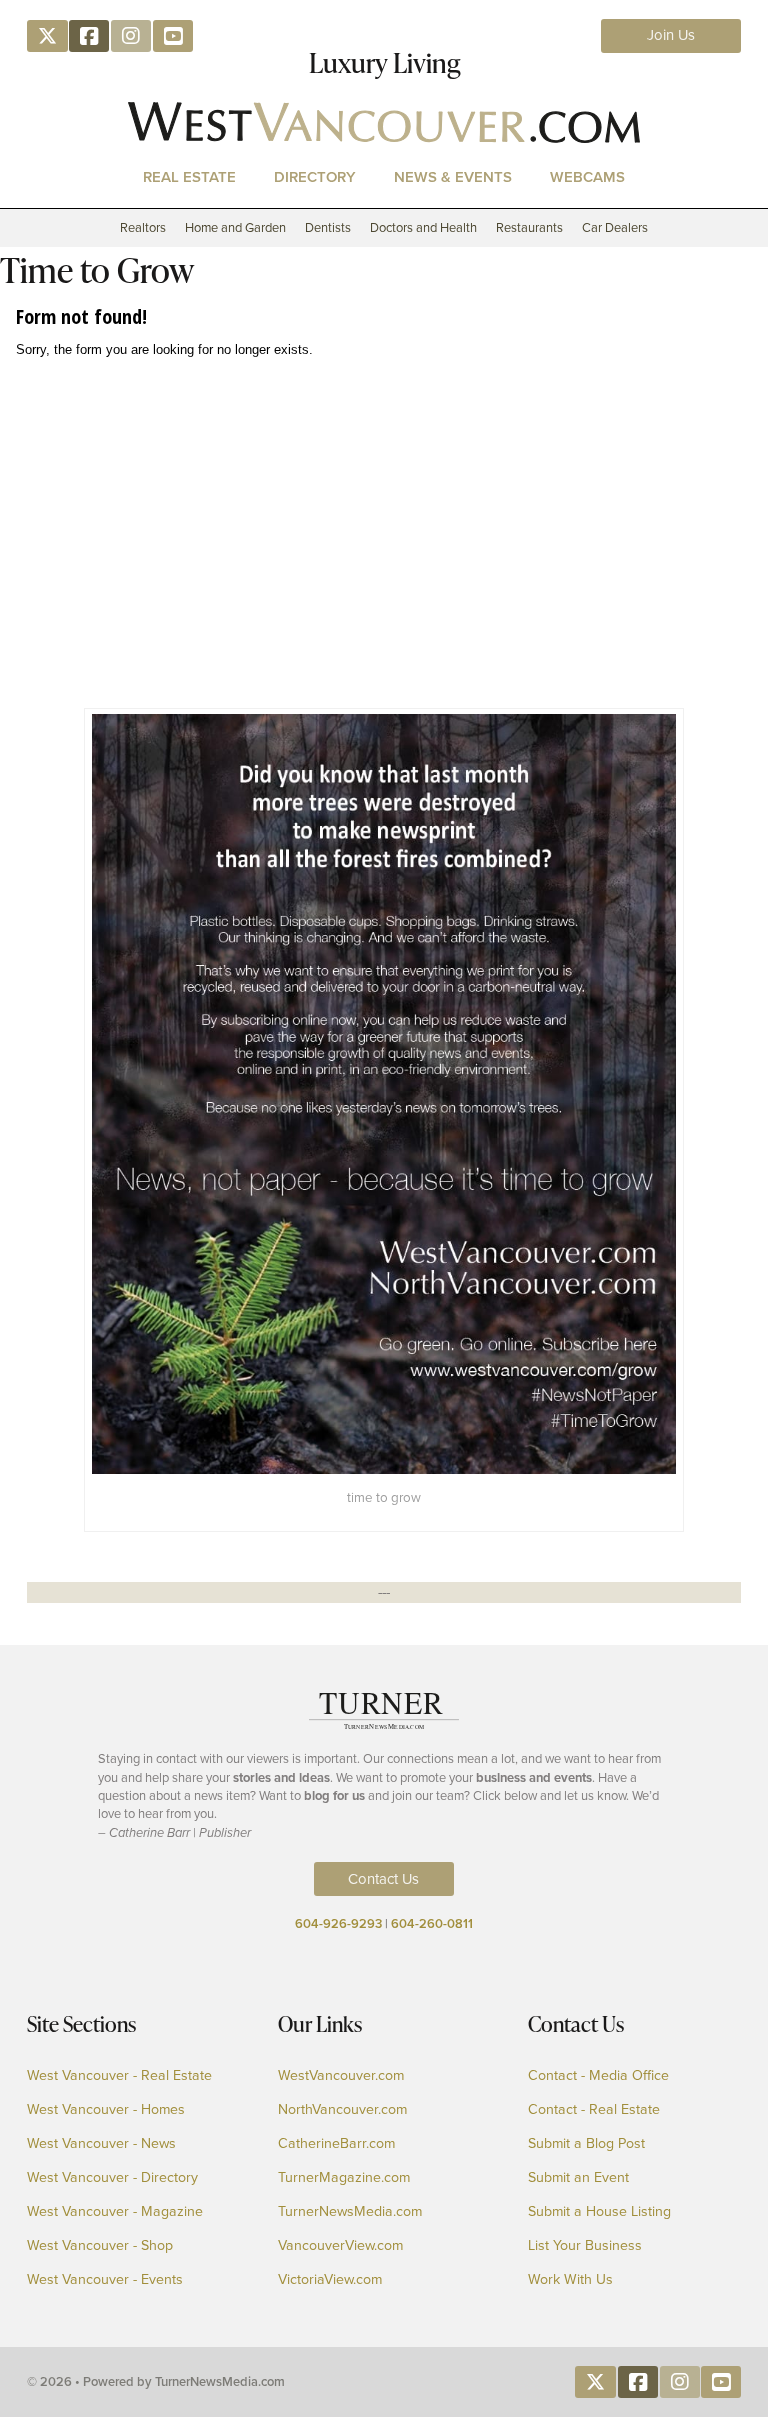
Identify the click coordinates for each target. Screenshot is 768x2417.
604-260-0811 (432, 1923)
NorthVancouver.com (342, 2110)
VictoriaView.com (330, 2280)
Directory (315, 176)
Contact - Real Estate (594, 2110)
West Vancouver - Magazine (115, 2212)
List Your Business (585, 2246)
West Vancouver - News (101, 2144)
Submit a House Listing (599, 2212)
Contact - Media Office (598, 2076)
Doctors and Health (423, 227)
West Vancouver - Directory (112, 2178)
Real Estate (189, 176)
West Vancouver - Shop (100, 2246)
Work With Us (570, 2280)
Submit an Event (578, 2178)
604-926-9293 (338, 1923)
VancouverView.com (340, 2246)
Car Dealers (615, 227)
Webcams (587, 176)
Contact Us (383, 1879)
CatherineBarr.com (336, 2144)
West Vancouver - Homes (106, 2110)
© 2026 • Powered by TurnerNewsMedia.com (156, 2381)
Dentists (328, 227)
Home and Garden (235, 227)
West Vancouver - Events (105, 2280)
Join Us (671, 35)
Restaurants (529, 227)
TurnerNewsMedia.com (350, 2212)
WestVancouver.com (341, 2076)
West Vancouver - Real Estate (119, 2076)
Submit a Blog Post (586, 2144)
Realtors (143, 227)
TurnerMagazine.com (344, 2178)
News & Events (453, 176)
